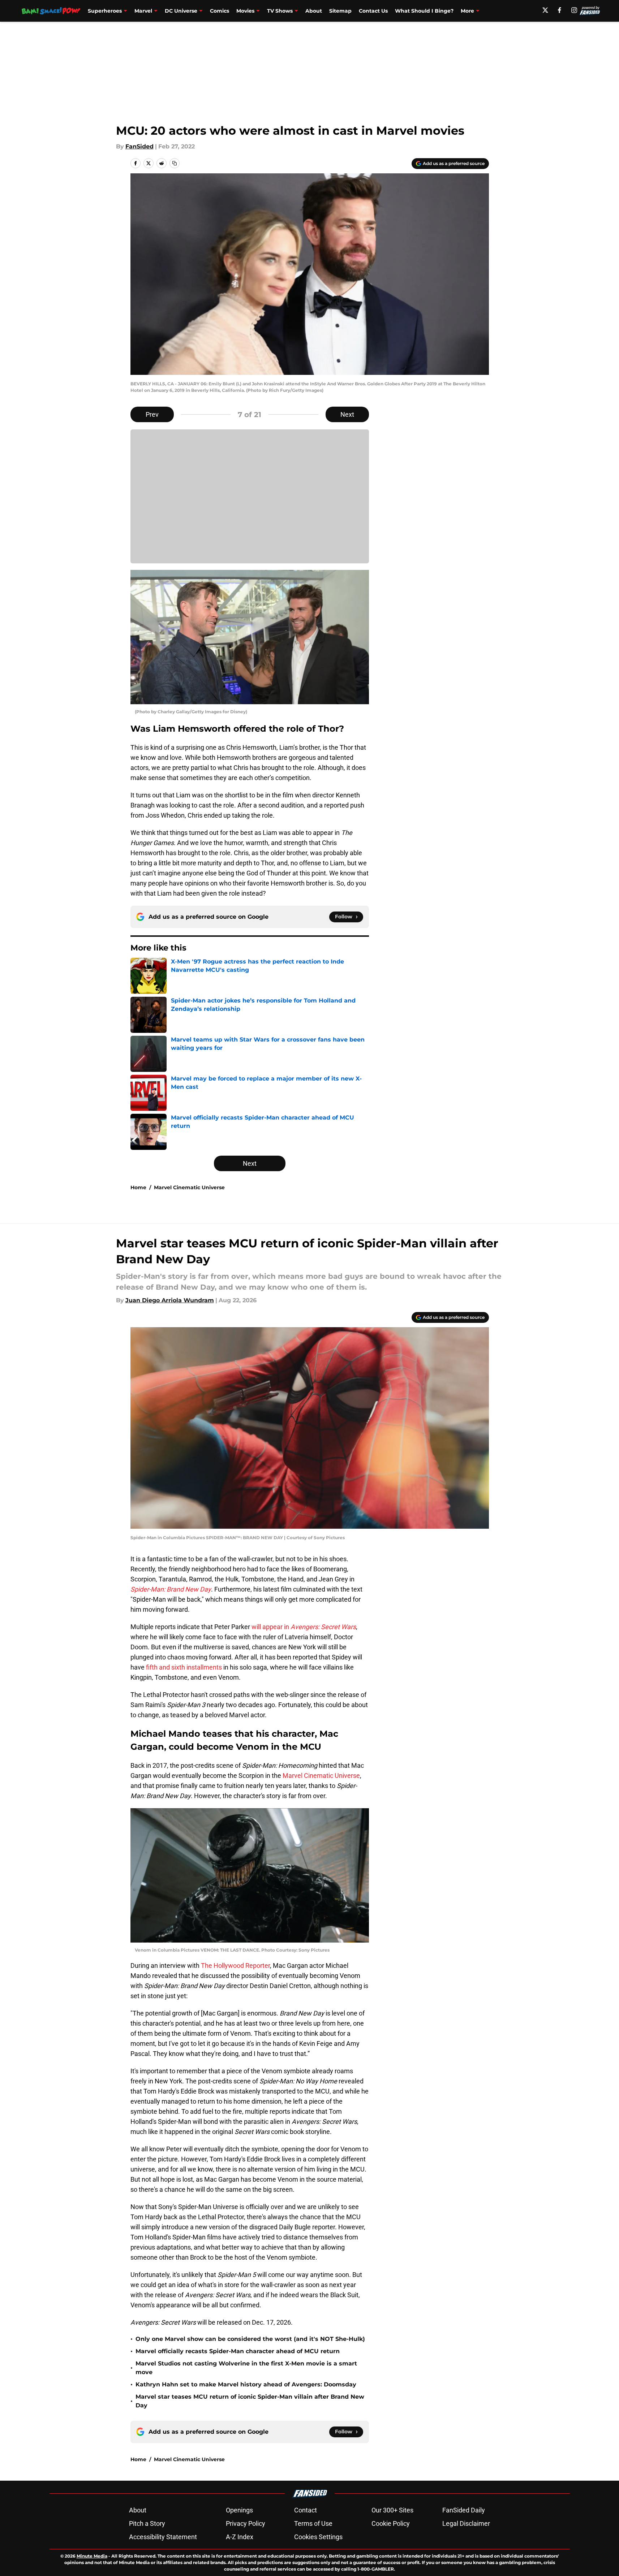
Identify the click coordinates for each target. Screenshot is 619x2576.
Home (138, 1187)
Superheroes (105, 11)
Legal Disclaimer (466, 2523)
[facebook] (560, 10)
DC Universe (181, 11)
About (314, 11)
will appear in (304, 1627)
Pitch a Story (147, 2523)
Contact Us (373, 11)
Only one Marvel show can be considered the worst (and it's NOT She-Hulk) (250, 2339)
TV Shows (280, 11)
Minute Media (92, 2556)
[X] (545, 10)
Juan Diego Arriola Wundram (170, 1300)
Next (347, 414)
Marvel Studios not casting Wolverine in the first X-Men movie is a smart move (246, 2368)
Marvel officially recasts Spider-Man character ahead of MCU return (238, 2351)
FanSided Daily (464, 2510)
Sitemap (340, 11)
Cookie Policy (391, 2523)
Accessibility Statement (163, 2537)
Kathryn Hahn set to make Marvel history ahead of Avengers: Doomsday (246, 2384)
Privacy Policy (246, 2523)
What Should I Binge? (424, 11)
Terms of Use (313, 2523)
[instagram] (574, 10)
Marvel (143, 11)
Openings (239, 2510)
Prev (152, 414)
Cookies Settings (318, 2537)
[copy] (175, 163)
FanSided (139, 146)
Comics (220, 11)
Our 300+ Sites (392, 2510)
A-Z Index (240, 2537)
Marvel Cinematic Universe (189, 1187)
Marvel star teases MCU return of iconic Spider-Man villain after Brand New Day (250, 2401)
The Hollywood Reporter (235, 1965)
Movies (245, 11)
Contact (306, 2510)
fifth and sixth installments (184, 1667)
